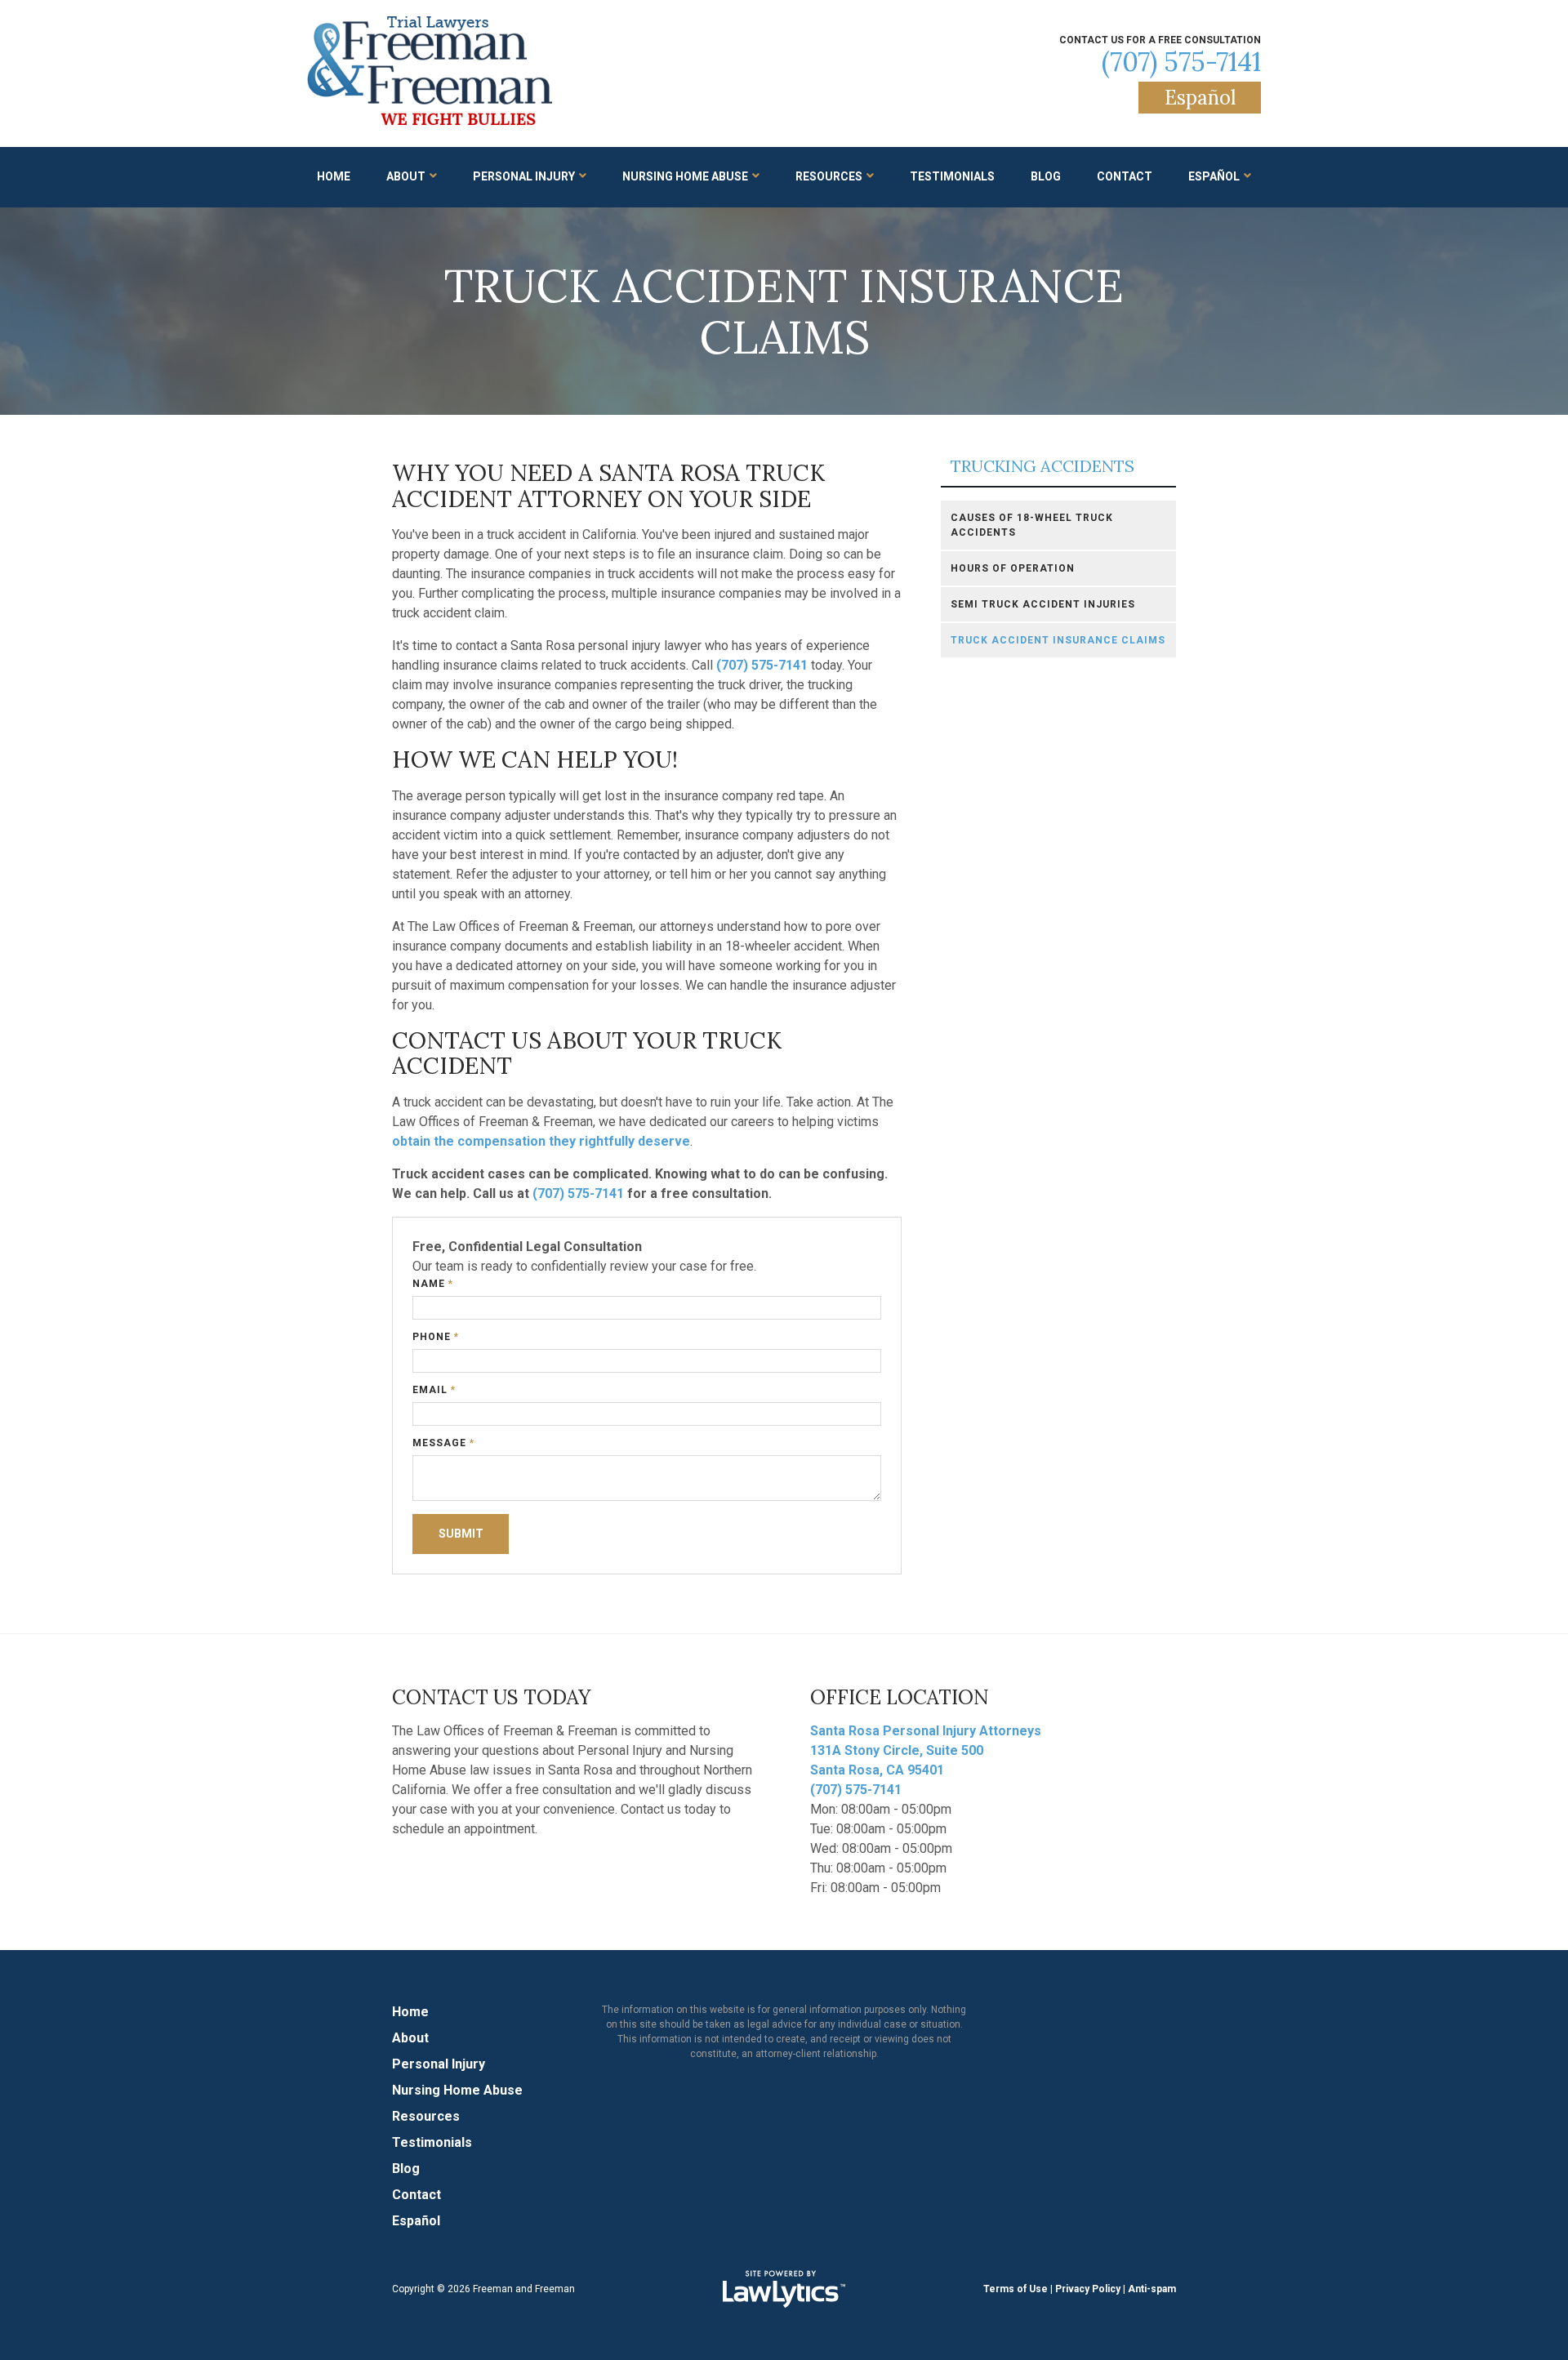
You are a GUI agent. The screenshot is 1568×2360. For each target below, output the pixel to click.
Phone (436, 1337)
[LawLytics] (784, 2289)
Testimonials (952, 176)
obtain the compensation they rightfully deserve (541, 1141)
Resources (829, 176)
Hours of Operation (1013, 568)
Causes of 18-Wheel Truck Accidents (1032, 525)
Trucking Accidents (1042, 467)
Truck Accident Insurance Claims (1058, 640)
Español (1200, 98)
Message (443, 1443)
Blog (1046, 176)
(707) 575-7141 (1181, 62)
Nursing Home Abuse (685, 176)
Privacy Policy (1088, 2289)
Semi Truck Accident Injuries (1043, 604)
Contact (1125, 176)
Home (334, 176)
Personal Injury (524, 176)
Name (433, 1284)
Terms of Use (1016, 2289)
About (406, 176)
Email (434, 1390)
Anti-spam (1152, 2289)
